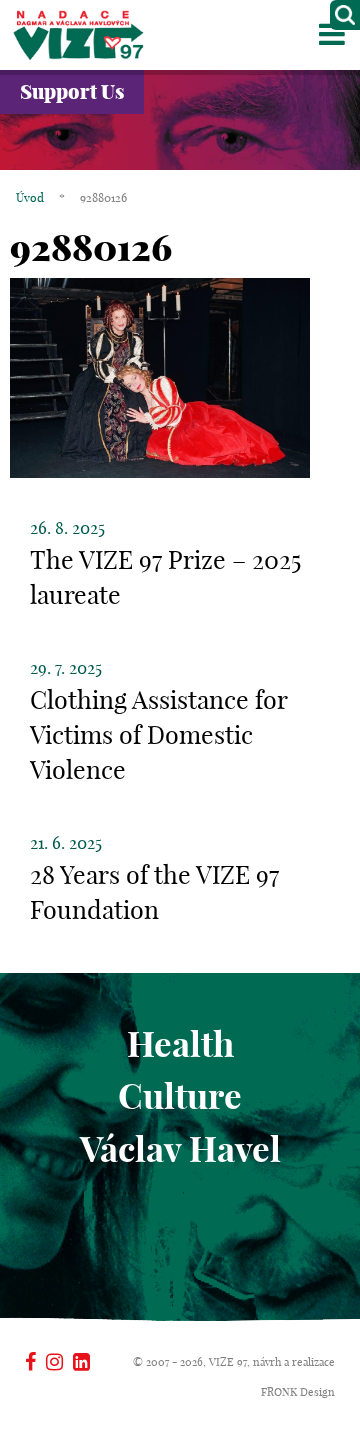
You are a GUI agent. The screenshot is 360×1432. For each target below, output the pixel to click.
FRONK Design (298, 1392)
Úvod (30, 197)
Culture (180, 1096)
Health (180, 1044)
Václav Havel (180, 1149)
